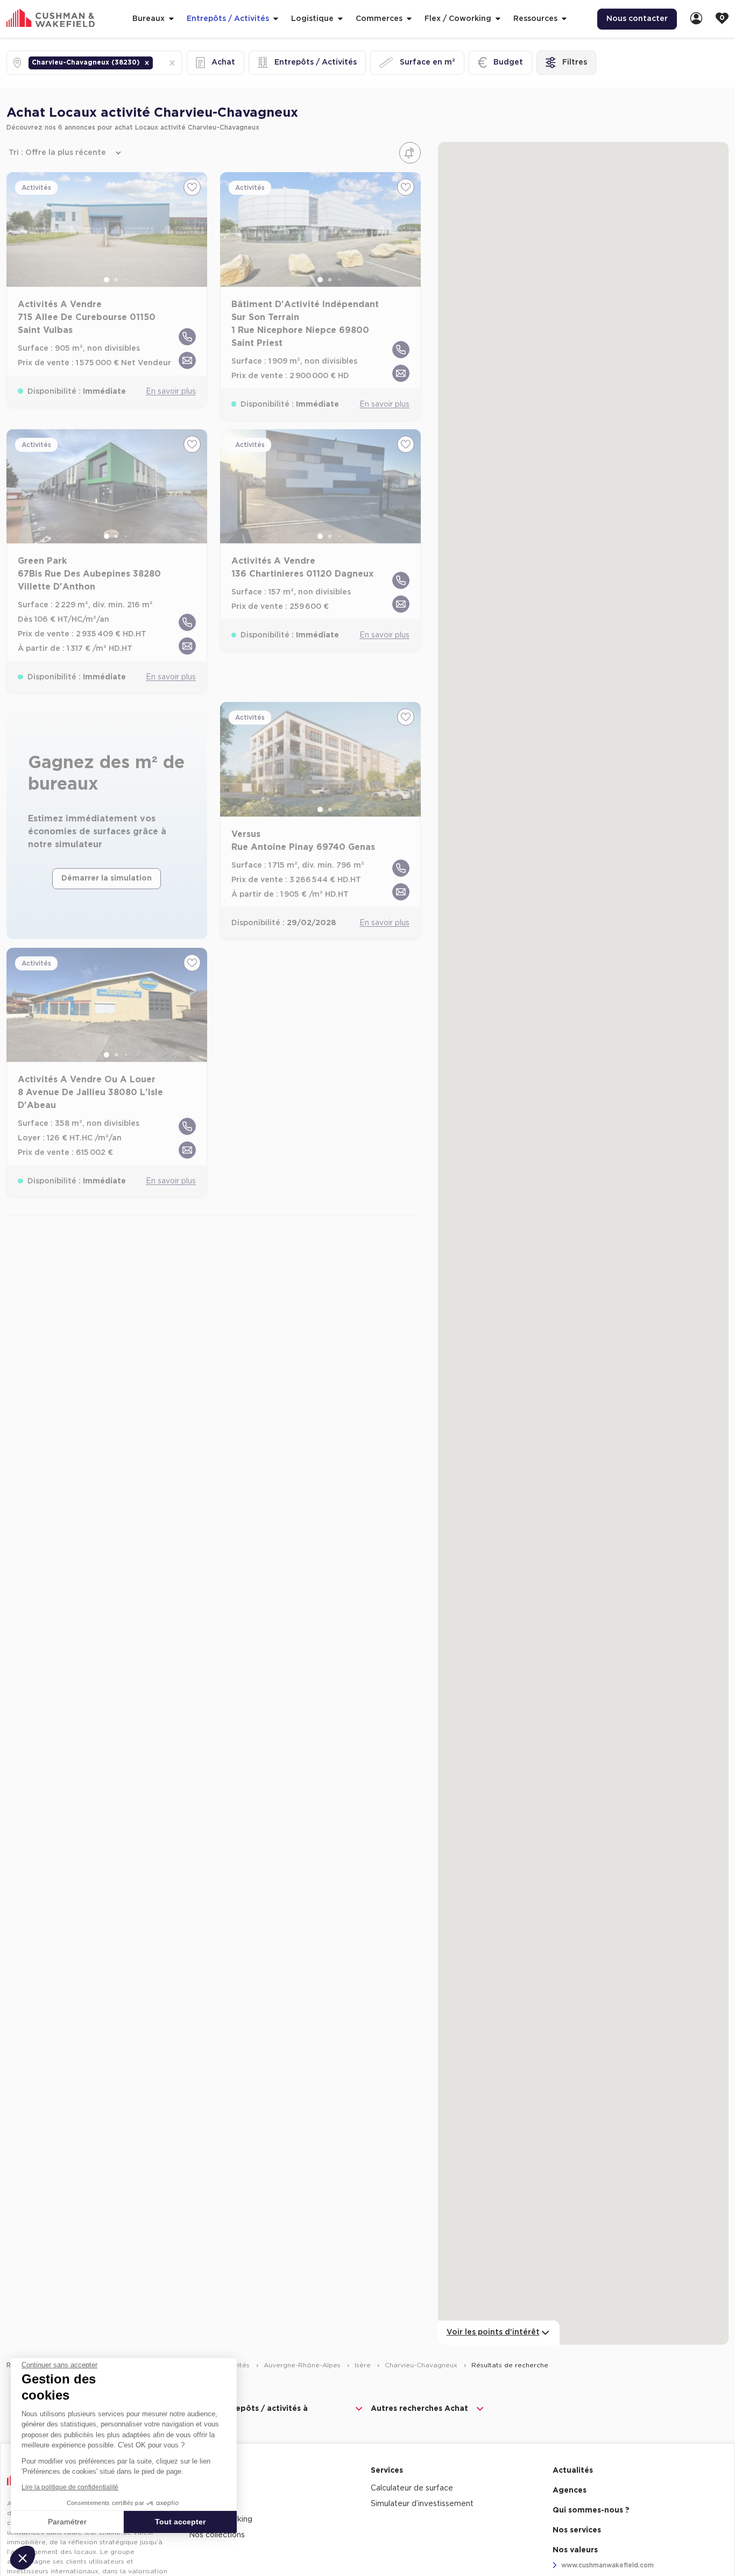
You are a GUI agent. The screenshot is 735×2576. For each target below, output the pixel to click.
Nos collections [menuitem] (217, 2535)
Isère (364, 2365)
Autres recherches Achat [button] (419, 2409)
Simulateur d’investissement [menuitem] (422, 2504)
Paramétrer (67, 2522)
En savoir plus (171, 392)
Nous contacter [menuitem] (637, 19)
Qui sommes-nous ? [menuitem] (591, 2510)
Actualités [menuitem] (573, 2471)
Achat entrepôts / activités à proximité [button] (250, 2414)
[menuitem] (696, 19)
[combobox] (156, 63)
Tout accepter (180, 2522)
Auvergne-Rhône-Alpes (303, 2365)
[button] (147, 63)
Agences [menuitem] (570, 2490)
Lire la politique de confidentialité (70, 2487)
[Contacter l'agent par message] (187, 360)
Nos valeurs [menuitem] (575, 2550)
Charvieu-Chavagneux (422, 2365)
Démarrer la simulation (107, 878)
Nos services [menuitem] (577, 2530)
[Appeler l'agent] (187, 337)
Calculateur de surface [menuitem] (412, 2488)
